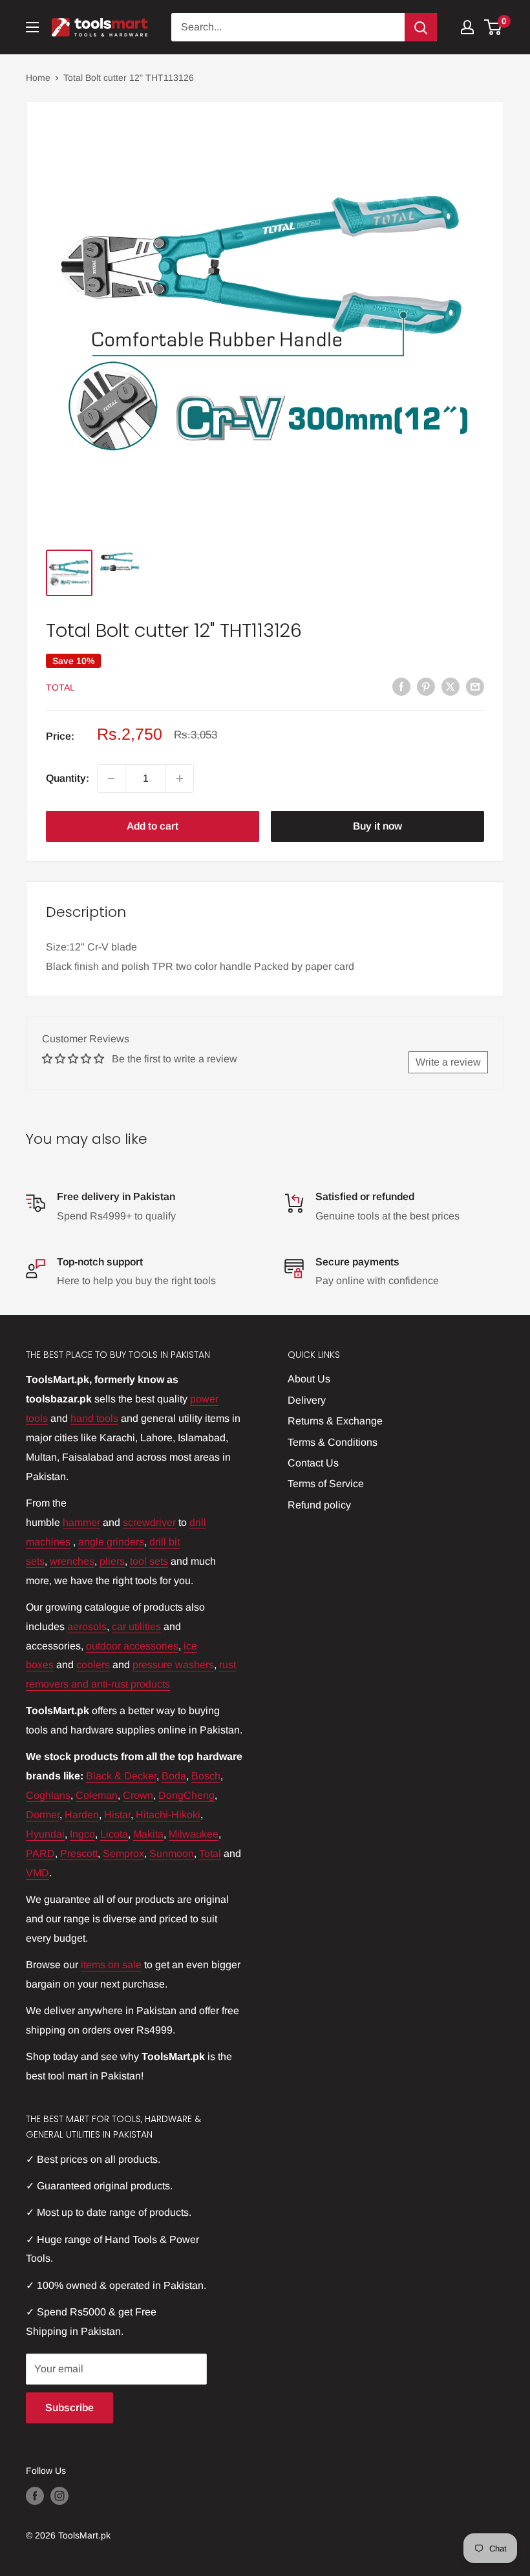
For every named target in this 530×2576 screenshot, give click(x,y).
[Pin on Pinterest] (426, 686)
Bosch (206, 1776)
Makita (148, 1834)
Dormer (43, 1815)
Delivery (307, 1400)
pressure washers (173, 1665)
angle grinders (111, 1542)
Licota (114, 1834)
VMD (37, 1873)
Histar (117, 1815)
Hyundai (45, 1834)
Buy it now (377, 826)
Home (38, 78)
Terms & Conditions (333, 1442)
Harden (82, 1815)
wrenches (72, 1561)
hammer (81, 1522)
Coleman (97, 1795)
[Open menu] (32, 27)
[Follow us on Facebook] (35, 2496)
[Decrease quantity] (111, 778)
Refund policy (319, 1505)
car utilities (136, 1626)
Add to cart (153, 826)
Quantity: (68, 778)
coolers (93, 1665)
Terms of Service (326, 1484)
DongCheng (186, 1795)
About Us (309, 1379)
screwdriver (149, 1522)
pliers (112, 1561)
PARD (40, 1853)
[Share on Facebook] (401, 686)
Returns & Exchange (335, 1421)
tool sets (149, 1561)
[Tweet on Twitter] (450, 686)
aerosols (87, 1626)
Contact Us (313, 1463)
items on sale (111, 1965)
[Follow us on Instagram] (59, 2496)
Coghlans (48, 1795)
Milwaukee (194, 1834)
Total (60, 687)
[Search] (421, 27)
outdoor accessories (132, 1646)
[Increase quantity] (180, 778)
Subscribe (69, 2408)
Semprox (123, 1853)
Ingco (82, 1834)
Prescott (79, 1853)
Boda (174, 1776)
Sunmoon (172, 1853)
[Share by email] (475, 686)
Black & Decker (121, 1776)
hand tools (94, 1418)
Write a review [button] (448, 1062)
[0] (493, 27)
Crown (138, 1795)
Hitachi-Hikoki (168, 1815)
